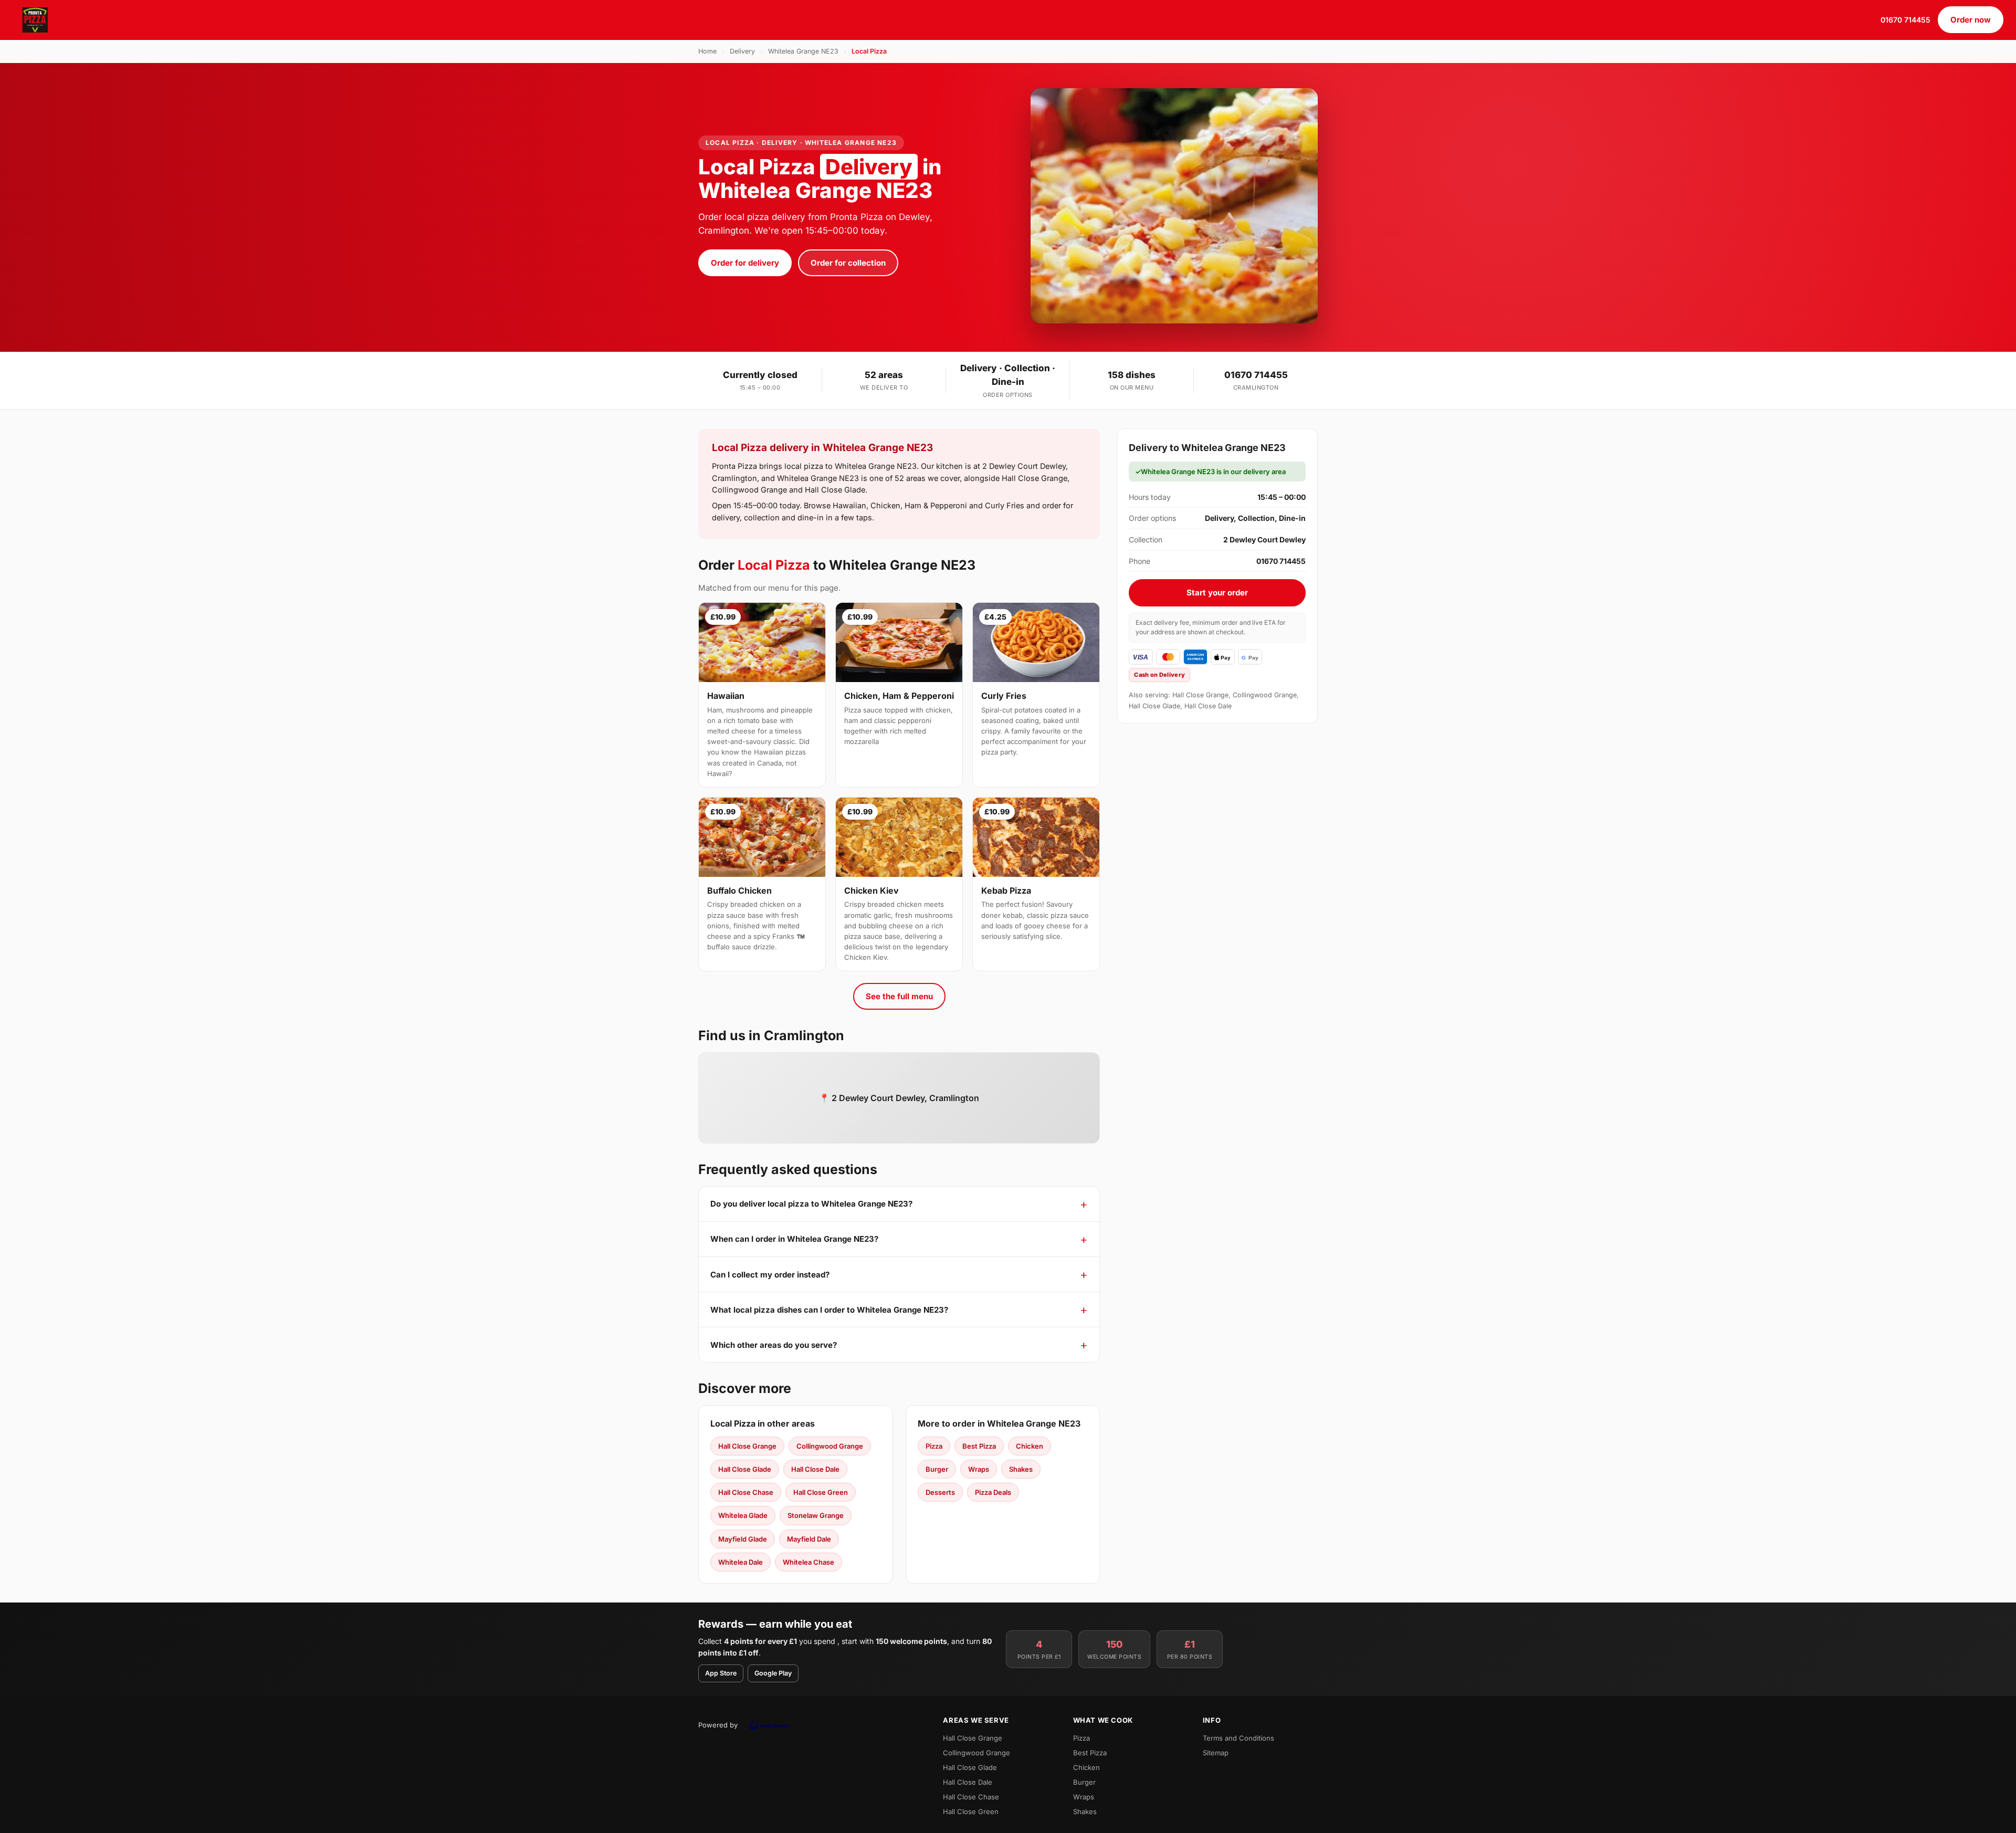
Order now (1971, 20)
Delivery (742, 51)
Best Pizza (979, 1446)
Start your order (1217, 593)
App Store (721, 1673)
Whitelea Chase (808, 1562)
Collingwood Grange (830, 1446)
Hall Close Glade (745, 1469)
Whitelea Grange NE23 (803, 51)
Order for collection (848, 263)
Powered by (718, 1725)
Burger (937, 1469)
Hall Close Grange (747, 1446)
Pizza (934, 1446)
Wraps (979, 1469)
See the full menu (899, 996)
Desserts (940, 1492)
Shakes (1021, 1469)
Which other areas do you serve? (774, 1345)
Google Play (773, 1673)
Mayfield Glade (743, 1539)
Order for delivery (745, 263)
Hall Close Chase (746, 1492)
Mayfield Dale (809, 1539)
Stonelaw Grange (816, 1515)
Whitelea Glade (743, 1515)
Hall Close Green (821, 1492)
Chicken (1030, 1446)
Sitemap (1216, 1753)
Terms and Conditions (1238, 1738)
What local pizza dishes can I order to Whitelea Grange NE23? (829, 1310)
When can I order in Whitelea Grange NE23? (794, 1239)
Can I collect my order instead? (770, 1275)
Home (707, 51)
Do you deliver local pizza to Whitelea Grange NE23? (811, 1204)
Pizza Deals (993, 1492)
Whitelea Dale (741, 1562)
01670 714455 (1905, 20)
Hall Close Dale (815, 1469)
